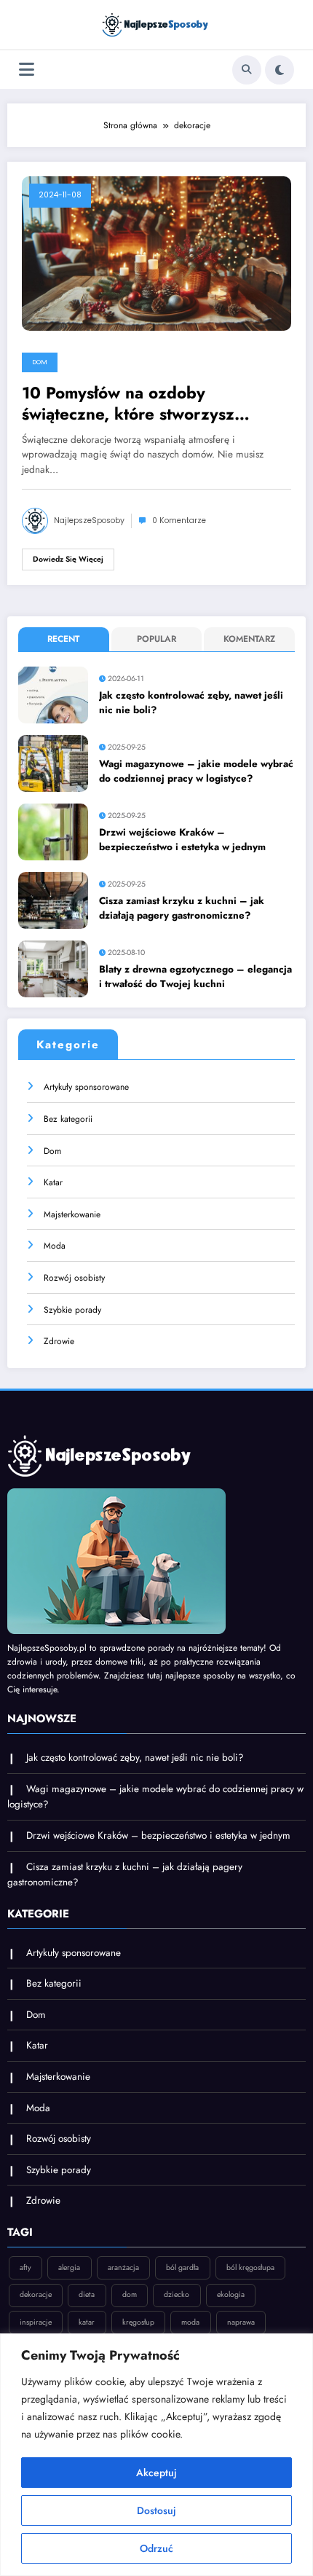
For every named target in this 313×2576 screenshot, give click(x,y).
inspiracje (36, 2322)
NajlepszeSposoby (89, 521)
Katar (53, 1182)
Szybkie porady (72, 1310)
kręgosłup (138, 2322)
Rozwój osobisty (74, 1278)
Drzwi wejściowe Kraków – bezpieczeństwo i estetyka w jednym (182, 840)
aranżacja (123, 2267)
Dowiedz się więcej (68, 559)
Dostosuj (156, 2510)
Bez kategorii (68, 1119)
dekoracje (36, 2294)
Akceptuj (156, 2473)
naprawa (241, 2322)
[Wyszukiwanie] (247, 70)
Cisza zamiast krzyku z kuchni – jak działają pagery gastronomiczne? (182, 908)
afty (25, 2267)
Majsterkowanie (72, 1214)
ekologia (231, 2294)
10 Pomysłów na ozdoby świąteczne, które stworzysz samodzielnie (128, 404)
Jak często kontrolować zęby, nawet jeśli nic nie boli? (191, 703)
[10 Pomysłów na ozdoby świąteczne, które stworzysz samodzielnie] (156, 253)
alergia (69, 2267)
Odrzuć (156, 2548)
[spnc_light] (280, 70)
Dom (40, 362)
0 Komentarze (179, 521)
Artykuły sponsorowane (86, 1087)
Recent (63, 639)
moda (190, 2322)
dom (130, 2294)
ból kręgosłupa (250, 2267)
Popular (156, 639)
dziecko (177, 2294)
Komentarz (249, 639)
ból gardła (182, 2267)
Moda (55, 1246)
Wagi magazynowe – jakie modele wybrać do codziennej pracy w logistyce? (196, 771)
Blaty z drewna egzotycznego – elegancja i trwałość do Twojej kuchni (195, 977)
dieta (87, 2294)
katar (87, 2322)
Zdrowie (59, 1341)
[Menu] (27, 70)
